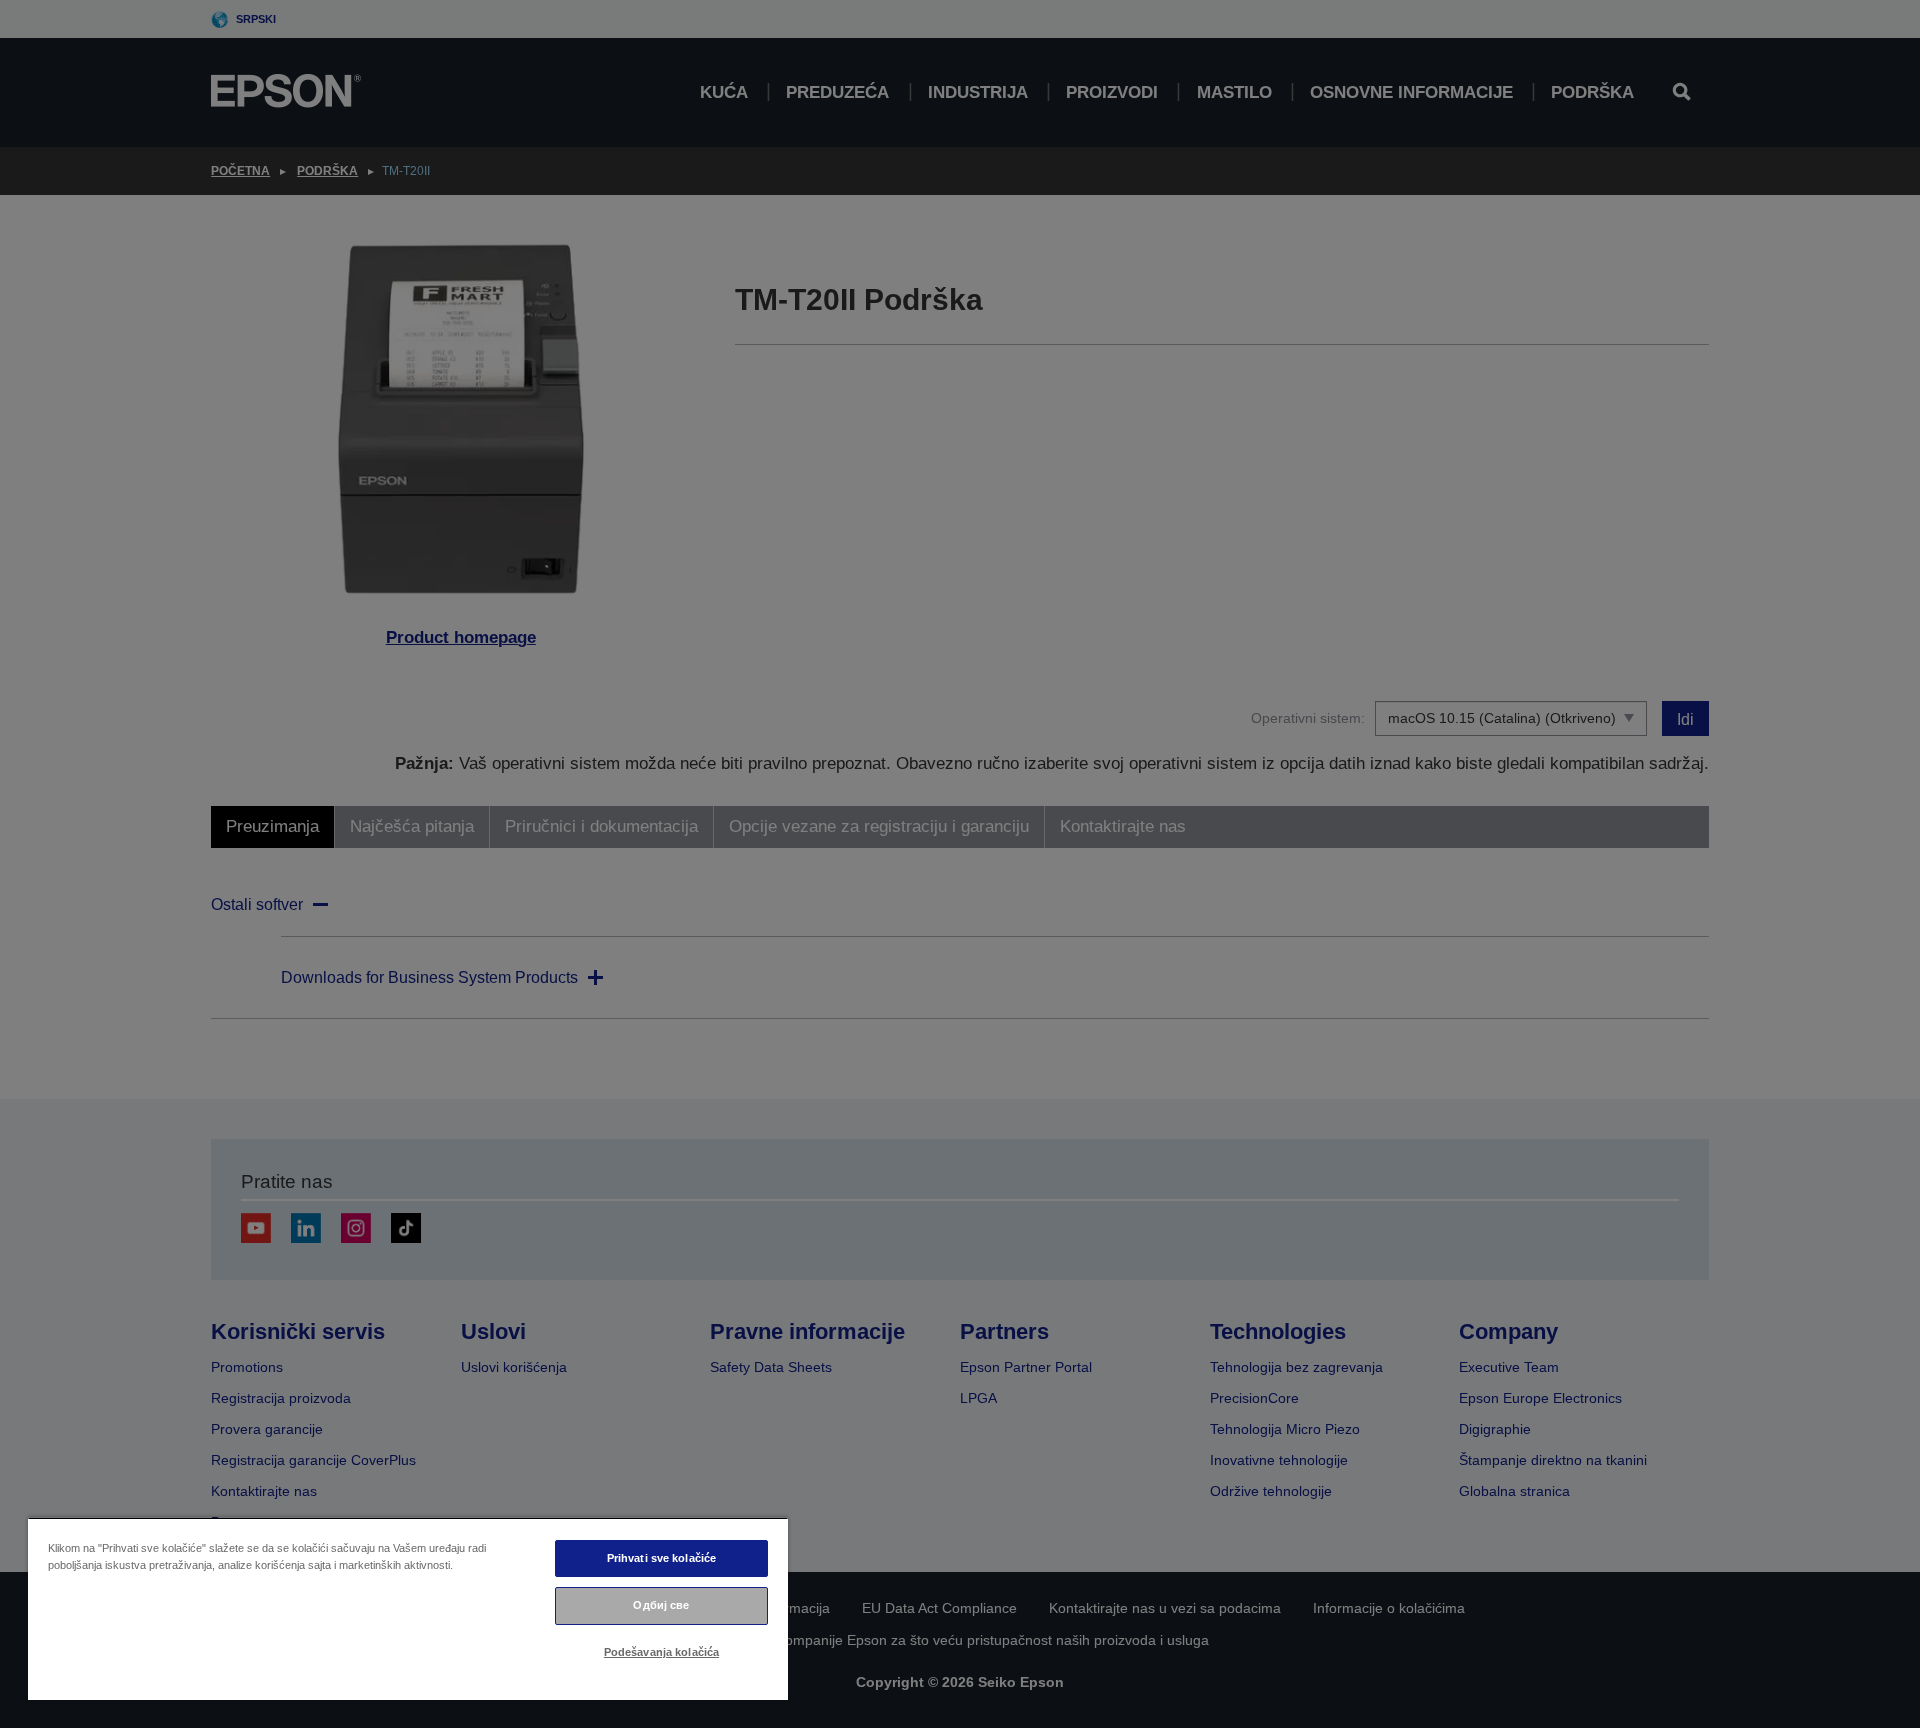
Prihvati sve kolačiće (661, 1558)
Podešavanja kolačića (661, 1652)
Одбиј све (661, 1605)
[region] (408, 1608)
